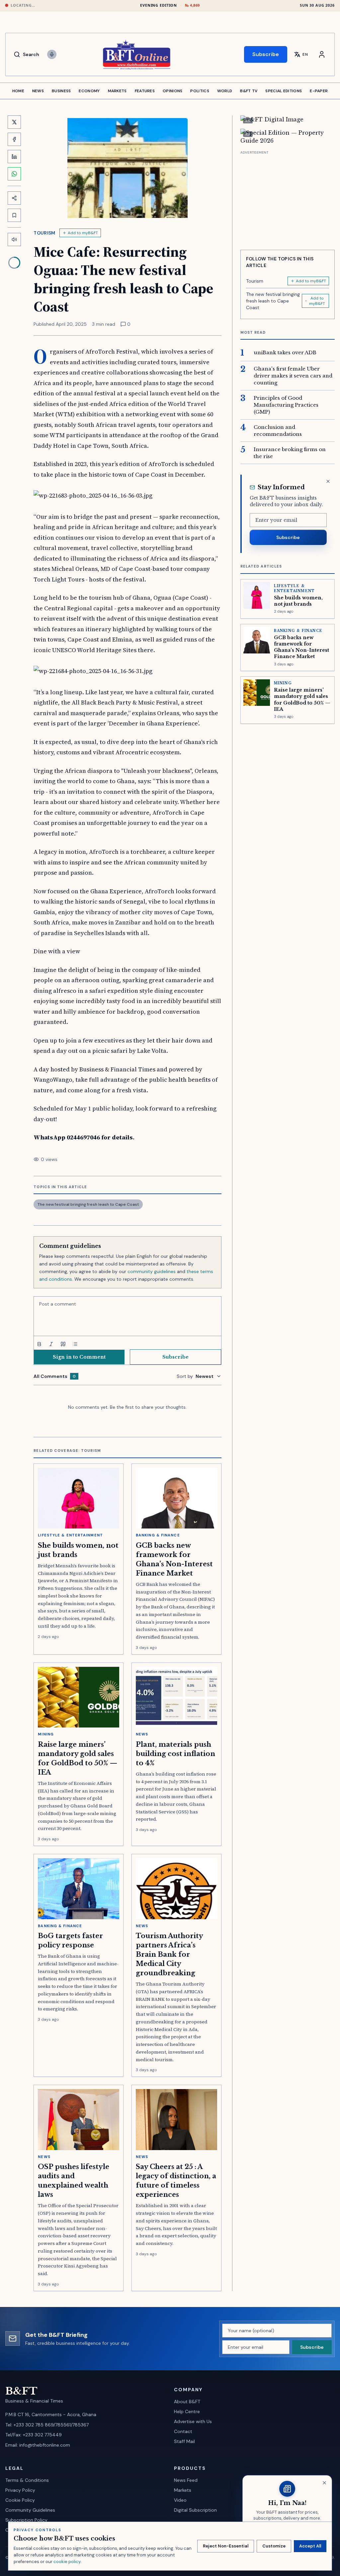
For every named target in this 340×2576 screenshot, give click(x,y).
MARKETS (117, 91)
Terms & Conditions (27, 2480)
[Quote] (63, 1344)
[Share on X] (14, 122)
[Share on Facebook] (14, 139)
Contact (183, 2431)
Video (180, 2500)
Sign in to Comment (79, 1357)
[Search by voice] (52, 54)
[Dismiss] (328, 481)
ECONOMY (89, 91)
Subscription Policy (26, 2520)
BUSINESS (61, 91)
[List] (75, 1344)
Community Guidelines (30, 2510)
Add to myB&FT (83, 233)
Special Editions (284, 91)
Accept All (310, 2546)
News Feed (186, 2480)
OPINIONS (172, 91)
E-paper (319, 91)
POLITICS (200, 91)
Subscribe (266, 54)
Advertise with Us (193, 2421)
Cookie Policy (20, 2500)
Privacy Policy (20, 2490)
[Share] (14, 198)
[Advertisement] (288, 198)
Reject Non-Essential (226, 2546)
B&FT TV (249, 91)
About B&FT (187, 2402)
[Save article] (14, 215)
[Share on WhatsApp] (14, 174)
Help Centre (187, 2411)
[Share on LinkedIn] (14, 157)
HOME (18, 91)
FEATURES (145, 91)
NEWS (38, 91)
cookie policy (67, 2562)
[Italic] (51, 1344)
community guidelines (152, 1271)
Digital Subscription (195, 2510)
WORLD (225, 91)
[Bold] (39, 1344)
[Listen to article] (14, 239)
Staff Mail (184, 2441)
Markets (183, 2490)
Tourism (44, 233)
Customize (274, 2546)
